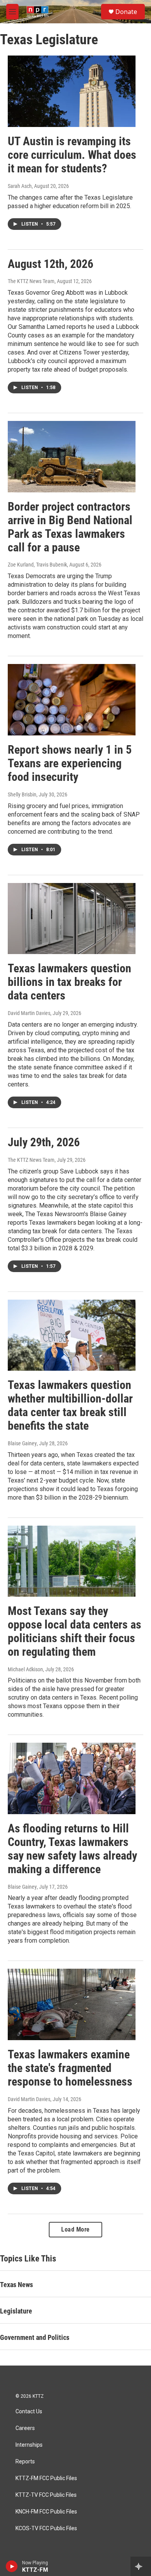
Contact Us (29, 2412)
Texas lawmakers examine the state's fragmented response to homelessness (70, 2068)
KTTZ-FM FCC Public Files (46, 2478)
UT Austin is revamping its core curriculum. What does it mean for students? (72, 155)
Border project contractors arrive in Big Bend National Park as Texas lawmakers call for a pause (70, 527)
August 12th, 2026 (51, 264)
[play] (12, 2566)
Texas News (16, 2285)
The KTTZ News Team (31, 281)
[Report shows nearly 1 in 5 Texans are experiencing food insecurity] (72, 700)
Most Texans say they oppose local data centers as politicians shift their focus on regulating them (75, 1631)
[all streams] (141, 2566)
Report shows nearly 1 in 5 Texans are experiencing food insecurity (70, 763)
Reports (25, 2462)
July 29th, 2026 (44, 1142)
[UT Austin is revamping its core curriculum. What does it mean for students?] (72, 91)
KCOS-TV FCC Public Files (46, 2528)
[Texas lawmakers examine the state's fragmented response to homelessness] (72, 2004)
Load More (75, 2229)
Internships (29, 2445)
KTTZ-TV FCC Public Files (46, 2495)
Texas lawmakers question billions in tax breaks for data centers (69, 982)
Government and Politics (35, 2337)
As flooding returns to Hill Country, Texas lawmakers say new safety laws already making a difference (72, 1849)
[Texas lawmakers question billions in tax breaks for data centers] (72, 919)
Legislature (16, 2311)
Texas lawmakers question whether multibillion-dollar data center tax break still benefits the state (70, 1405)
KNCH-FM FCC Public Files (46, 2512)
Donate (126, 12)
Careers (25, 2428)
